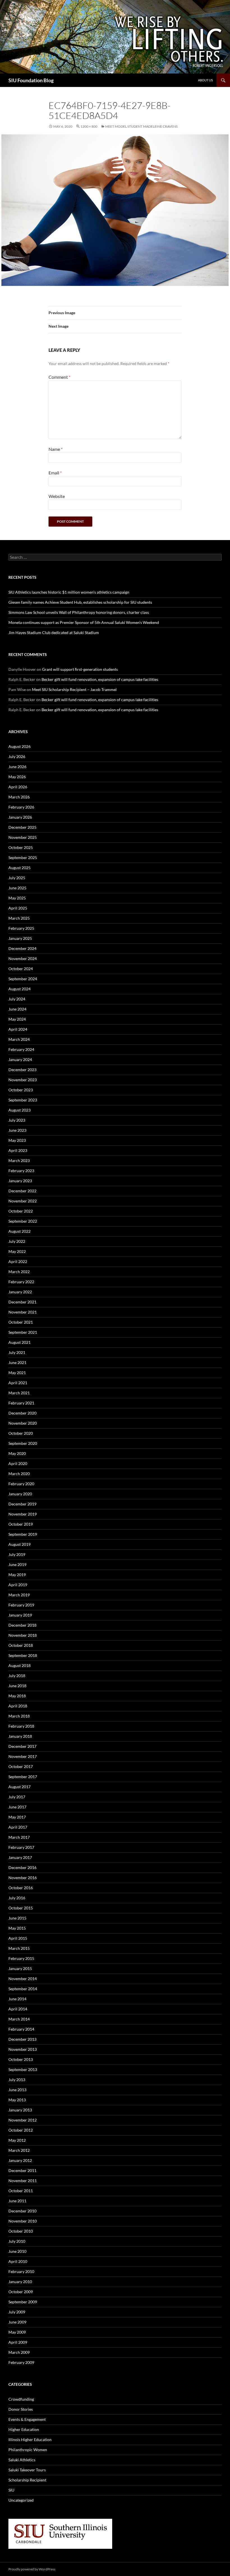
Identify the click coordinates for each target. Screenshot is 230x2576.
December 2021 (22, 1302)
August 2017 (19, 1787)
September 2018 (23, 1655)
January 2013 (20, 2110)
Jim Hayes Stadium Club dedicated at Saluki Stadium (54, 632)
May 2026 (17, 777)
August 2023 (19, 1110)
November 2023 (23, 1080)
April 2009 (18, 2342)
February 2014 (21, 2029)
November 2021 (23, 1312)
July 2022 (17, 1241)
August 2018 (19, 1665)
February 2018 (21, 1726)
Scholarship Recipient (27, 2480)
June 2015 (17, 1918)
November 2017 (23, 1756)
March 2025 (19, 918)
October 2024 (21, 969)
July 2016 (17, 1898)
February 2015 (21, 1958)
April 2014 (18, 2009)
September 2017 (23, 1777)
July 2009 (17, 2312)
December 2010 (22, 2211)
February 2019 (21, 1605)
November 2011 (23, 2181)
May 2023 (17, 1140)
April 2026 (18, 787)
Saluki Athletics (22, 2460)
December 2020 (22, 1413)
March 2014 (19, 2019)
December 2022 (22, 1191)
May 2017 (17, 1817)
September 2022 (23, 1221)
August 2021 (19, 1342)
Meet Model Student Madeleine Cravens (141, 126)
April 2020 (18, 1463)
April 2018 (18, 1706)
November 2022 (23, 1201)
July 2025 (17, 878)
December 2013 (22, 2039)
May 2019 (17, 1575)
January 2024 (20, 1059)
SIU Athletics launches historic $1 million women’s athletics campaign (69, 592)
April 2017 (18, 1827)
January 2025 (20, 938)
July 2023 (17, 1120)
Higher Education (24, 2429)
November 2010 (23, 2221)
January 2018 (20, 1736)
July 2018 (17, 1676)
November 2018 (23, 1635)
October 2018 (21, 1645)
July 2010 (17, 2241)
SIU (11, 2490)
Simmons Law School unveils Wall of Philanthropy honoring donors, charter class (79, 612)
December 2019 (22, 1504)
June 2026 (17, 767)
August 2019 (19, 1544)
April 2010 (18, 2261)
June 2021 (17, 1362)
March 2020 (19, 1474)
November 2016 (23, 1878)
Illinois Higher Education (30, 2440)
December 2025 (22, 827)
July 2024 (17, 999)
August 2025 (19, 868)
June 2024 (17, 1009)
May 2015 (17, 1928)
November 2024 (23, 958)
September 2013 (23, 2069)
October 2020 (21, 1433)
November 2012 (23, 2120)
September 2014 (23, 1989)
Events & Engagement (27, 2419)
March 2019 (19, 1595)
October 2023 (21, 1090)
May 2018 (17, 1696)
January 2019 (20, 1615)
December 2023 (22, 1070)
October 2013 (21, 2059)
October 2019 (21, 1524)
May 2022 (17, 1251)
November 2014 (23, 1979)
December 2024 (22, 948)
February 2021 (21, 1403)
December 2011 (22, 2170)
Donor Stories (21, 2409)
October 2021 (21, 1322)
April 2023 (18, 1150)
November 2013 (23, 2049)
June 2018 (17, 1686)
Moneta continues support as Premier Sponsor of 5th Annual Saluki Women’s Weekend (84, 622)
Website (57, 496)
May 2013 (17, 2100)
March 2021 (19, 1393)
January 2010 (20, 2282)
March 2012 (19, 2150)
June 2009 (17, 2322)
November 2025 (23, 837)
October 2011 (21, 2191)
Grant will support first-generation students (80, 669)
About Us (205, 80)
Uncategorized (21, 2500)
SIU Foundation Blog (31, 80)
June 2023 (17, 1130)
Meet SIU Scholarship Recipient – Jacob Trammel (74, 689)
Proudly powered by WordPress (32, 2569)
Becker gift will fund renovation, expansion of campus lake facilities (100, 679)
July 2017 (17, 1797)
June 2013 (17, 2090)
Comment (59, 377)
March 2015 (19, 1948)
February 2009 (21, 2362)
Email (55, 473)
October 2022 (21, 1211)
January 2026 (20, 817)
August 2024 (19, 989)
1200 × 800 (89, 126)
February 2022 (21, 1282)
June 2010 (17, 2251)
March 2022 (19, 1272)
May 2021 (17, 1373)
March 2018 (19, 1716)
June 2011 (17, 2201)
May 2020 (17, 1453)
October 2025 (21, 847)
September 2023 (23, 1100)
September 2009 (23, 2302)
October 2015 (21, 1908)
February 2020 (21, 1484)
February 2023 (21, 1171)
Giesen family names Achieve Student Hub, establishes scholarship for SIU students (80, 602)
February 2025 (21, 928)
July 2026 (17, 757)
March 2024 (19, 1039)
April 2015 (18, 1938)
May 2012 (17, 2140)
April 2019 (18, 1585)
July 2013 (17, 2080)
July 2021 (17, 1352)
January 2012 (20, 2160)
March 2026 (19, 797)
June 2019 (17, 1564)
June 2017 (17, 1807)
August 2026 (19, 746)
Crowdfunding (21, 2399)
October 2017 (21, 1766)
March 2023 (19, 1160)
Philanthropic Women (28, 2450)
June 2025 (17, 888)
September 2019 (23, 1534)
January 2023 (20, 1181)
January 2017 (20, 1857)
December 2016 (22, 1867)
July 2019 (17, 1554)
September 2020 (23, 1443)
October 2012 (21, 2130)
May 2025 (17, 898)
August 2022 (19, 1231)
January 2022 (20, 1292)
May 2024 (17, 1019)
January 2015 (20, 1968)
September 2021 (23, 1332)
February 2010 (21, 2271)
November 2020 (23, 1423)
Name (56, 449)
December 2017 (22, 1746)
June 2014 (17, 1999)
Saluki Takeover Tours (27, 2470)
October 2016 (21, 1888)
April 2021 (18, 1383)
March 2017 (19, 1837)
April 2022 (18, 1261)
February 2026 (21, 807)
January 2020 (20, 1494)
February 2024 (21, 1049)
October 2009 (21, 2292)
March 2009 (19, 2352)
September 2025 (23, 857)
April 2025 (18, 908)
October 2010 (21, 2231)
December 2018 (22, 1625)
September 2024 (23, 979)
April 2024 (18, 1029)
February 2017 (21, 1847)
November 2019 (23, 1514)
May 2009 (17, 2332)
